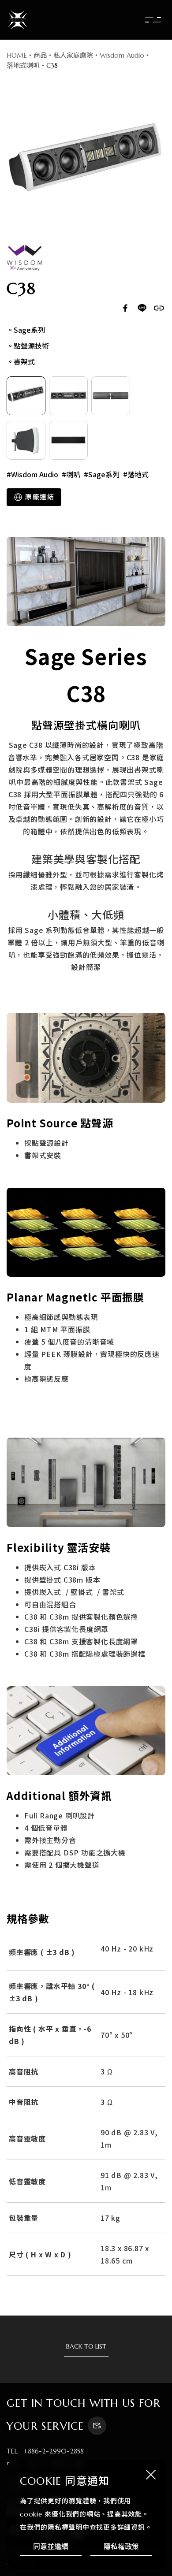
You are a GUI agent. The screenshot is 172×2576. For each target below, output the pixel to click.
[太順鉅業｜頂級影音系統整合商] (18, 20)
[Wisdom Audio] (24, 258)
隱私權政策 (121, 2546)
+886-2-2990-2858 (53, 2451)
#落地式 (136, 474)
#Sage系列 (102, 474)
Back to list (86, 2346)
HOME (17, 55)
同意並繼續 (51, 2546)
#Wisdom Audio (32, 474)
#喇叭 (71, 474)
